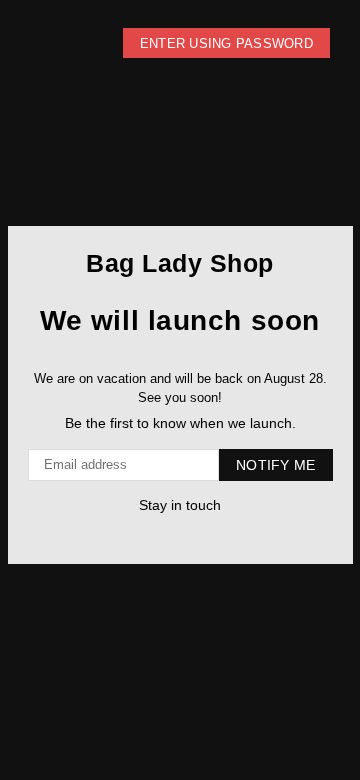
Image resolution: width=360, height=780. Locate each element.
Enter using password (226, 43)
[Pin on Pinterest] (167, 535)
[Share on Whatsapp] (187, 535)
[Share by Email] (207, 535)
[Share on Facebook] (147, 535)
